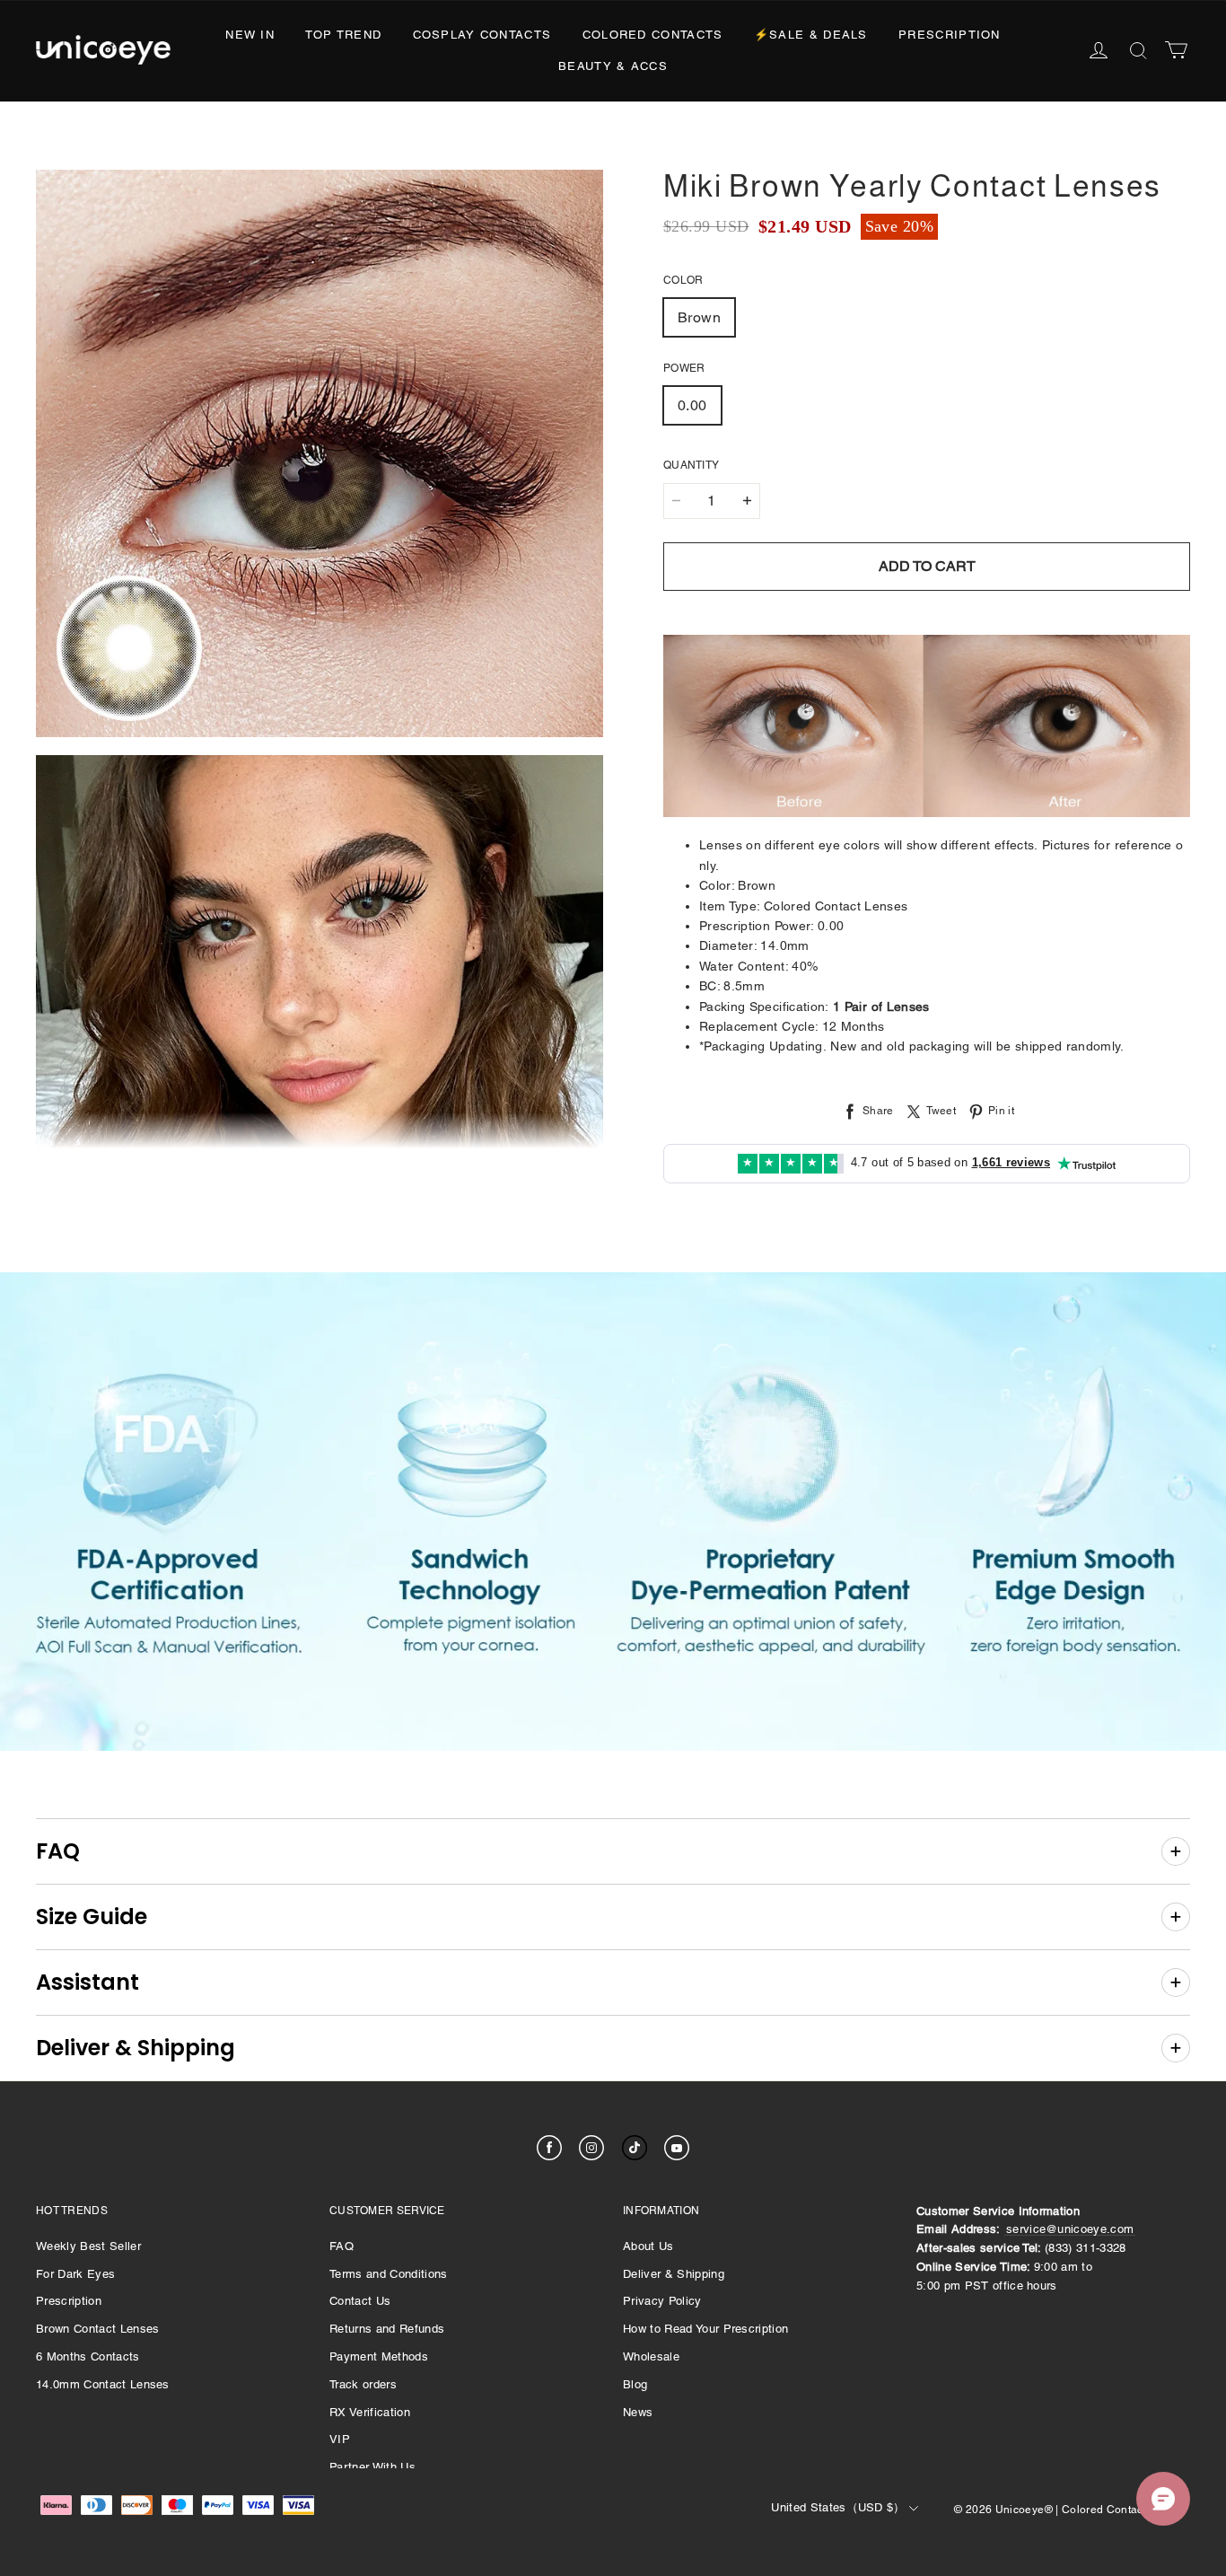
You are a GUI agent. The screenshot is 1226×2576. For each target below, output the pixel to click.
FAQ (342, 2246)
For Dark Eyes (75, 2274)
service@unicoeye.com (1070, 2229)
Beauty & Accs (613, 66)
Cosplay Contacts (482, 35)
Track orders (363, 2384)
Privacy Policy (662, 2301)
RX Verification (370, 2412)
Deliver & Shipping (674, 2274)
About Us (648, 2246)
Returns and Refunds (387, 2329)
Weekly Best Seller (88, 2246)
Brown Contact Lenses (98, 2329)
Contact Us (360, 2301)
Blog (635, 2384)
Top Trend (343, 35)
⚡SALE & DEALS (811, 35)
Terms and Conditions (389, 2274)
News (638, 2412)
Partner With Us (372, 2467)
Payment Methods (379, 2356)
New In (250, 35)
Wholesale (651, 2356)
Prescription (950, 35)
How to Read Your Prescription (705, 2329)
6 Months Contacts (88, 2356)
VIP (340, 2439)
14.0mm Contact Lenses (103, 2384)
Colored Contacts (653, 35)
